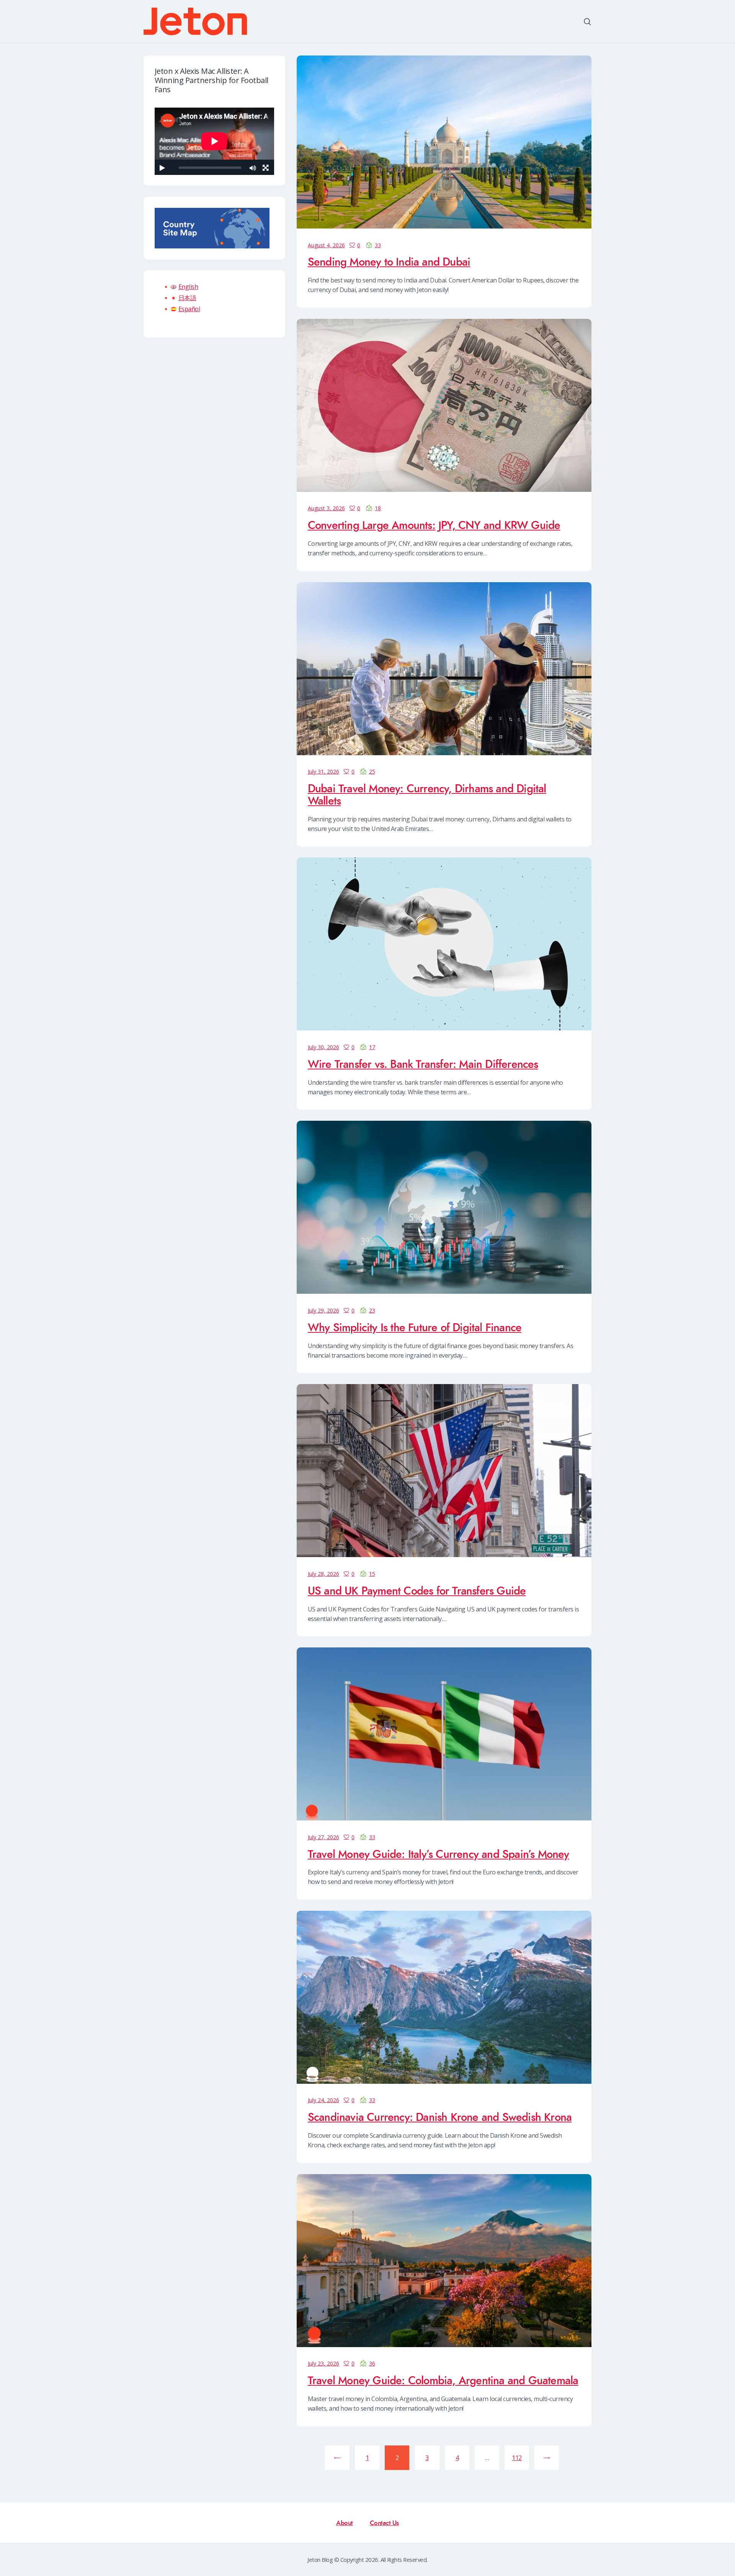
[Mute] (253, 168)
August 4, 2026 (326, 245)
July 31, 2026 (323, 771)
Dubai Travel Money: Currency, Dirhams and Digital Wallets (427, 795)
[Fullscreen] (265, 168)
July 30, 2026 (323, 1047)
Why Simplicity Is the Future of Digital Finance (415, 1328)
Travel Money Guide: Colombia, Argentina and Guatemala (443, 2381)
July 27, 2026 (323, 1837)
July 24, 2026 (323, 2100)
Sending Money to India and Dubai (389, 262)
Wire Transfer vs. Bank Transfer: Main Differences (423, 1064)
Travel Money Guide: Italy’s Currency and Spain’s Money (439, 1854)
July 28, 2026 (323, 1574)
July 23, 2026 (323, 2363)
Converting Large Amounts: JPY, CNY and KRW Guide (434, 526)
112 (519, 2458)
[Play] (162, 168)
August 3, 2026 (326, 508)
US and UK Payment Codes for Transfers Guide (417, 1591)
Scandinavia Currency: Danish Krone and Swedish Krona (440, 2117)
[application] (214, 141)
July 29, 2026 (323, 1310)
